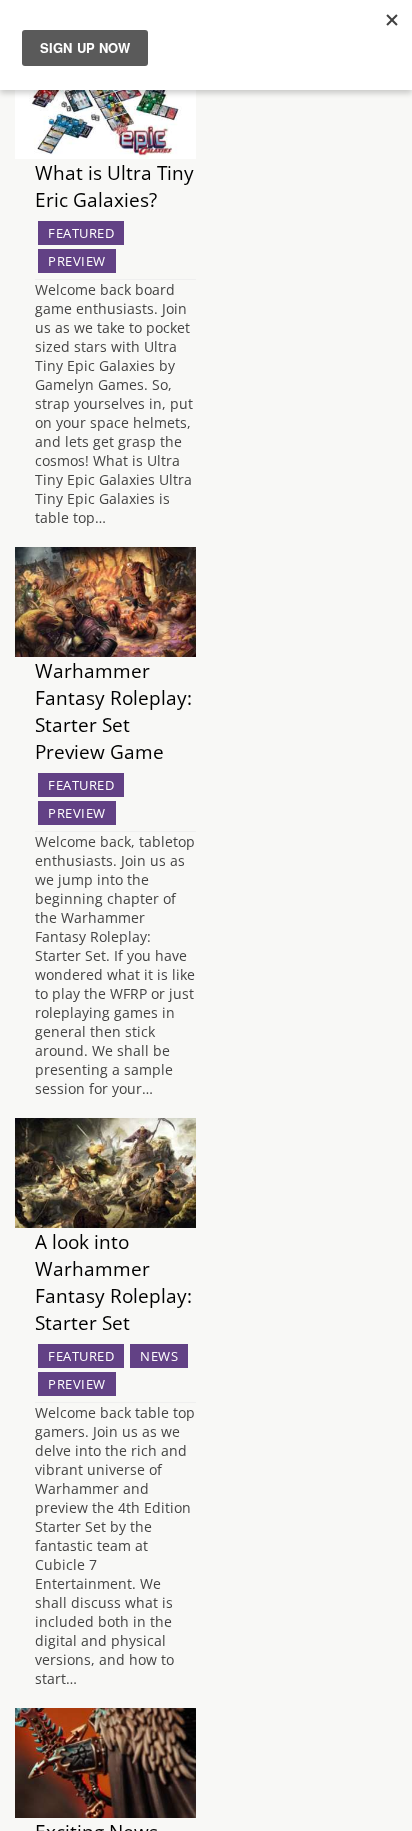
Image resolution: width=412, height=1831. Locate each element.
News (159, 1356)
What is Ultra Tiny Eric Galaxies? (114, 186)
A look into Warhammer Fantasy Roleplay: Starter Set (113, 1282)
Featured (81, 233)
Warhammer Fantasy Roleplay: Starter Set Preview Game (113, 711)
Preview (77, 261)
